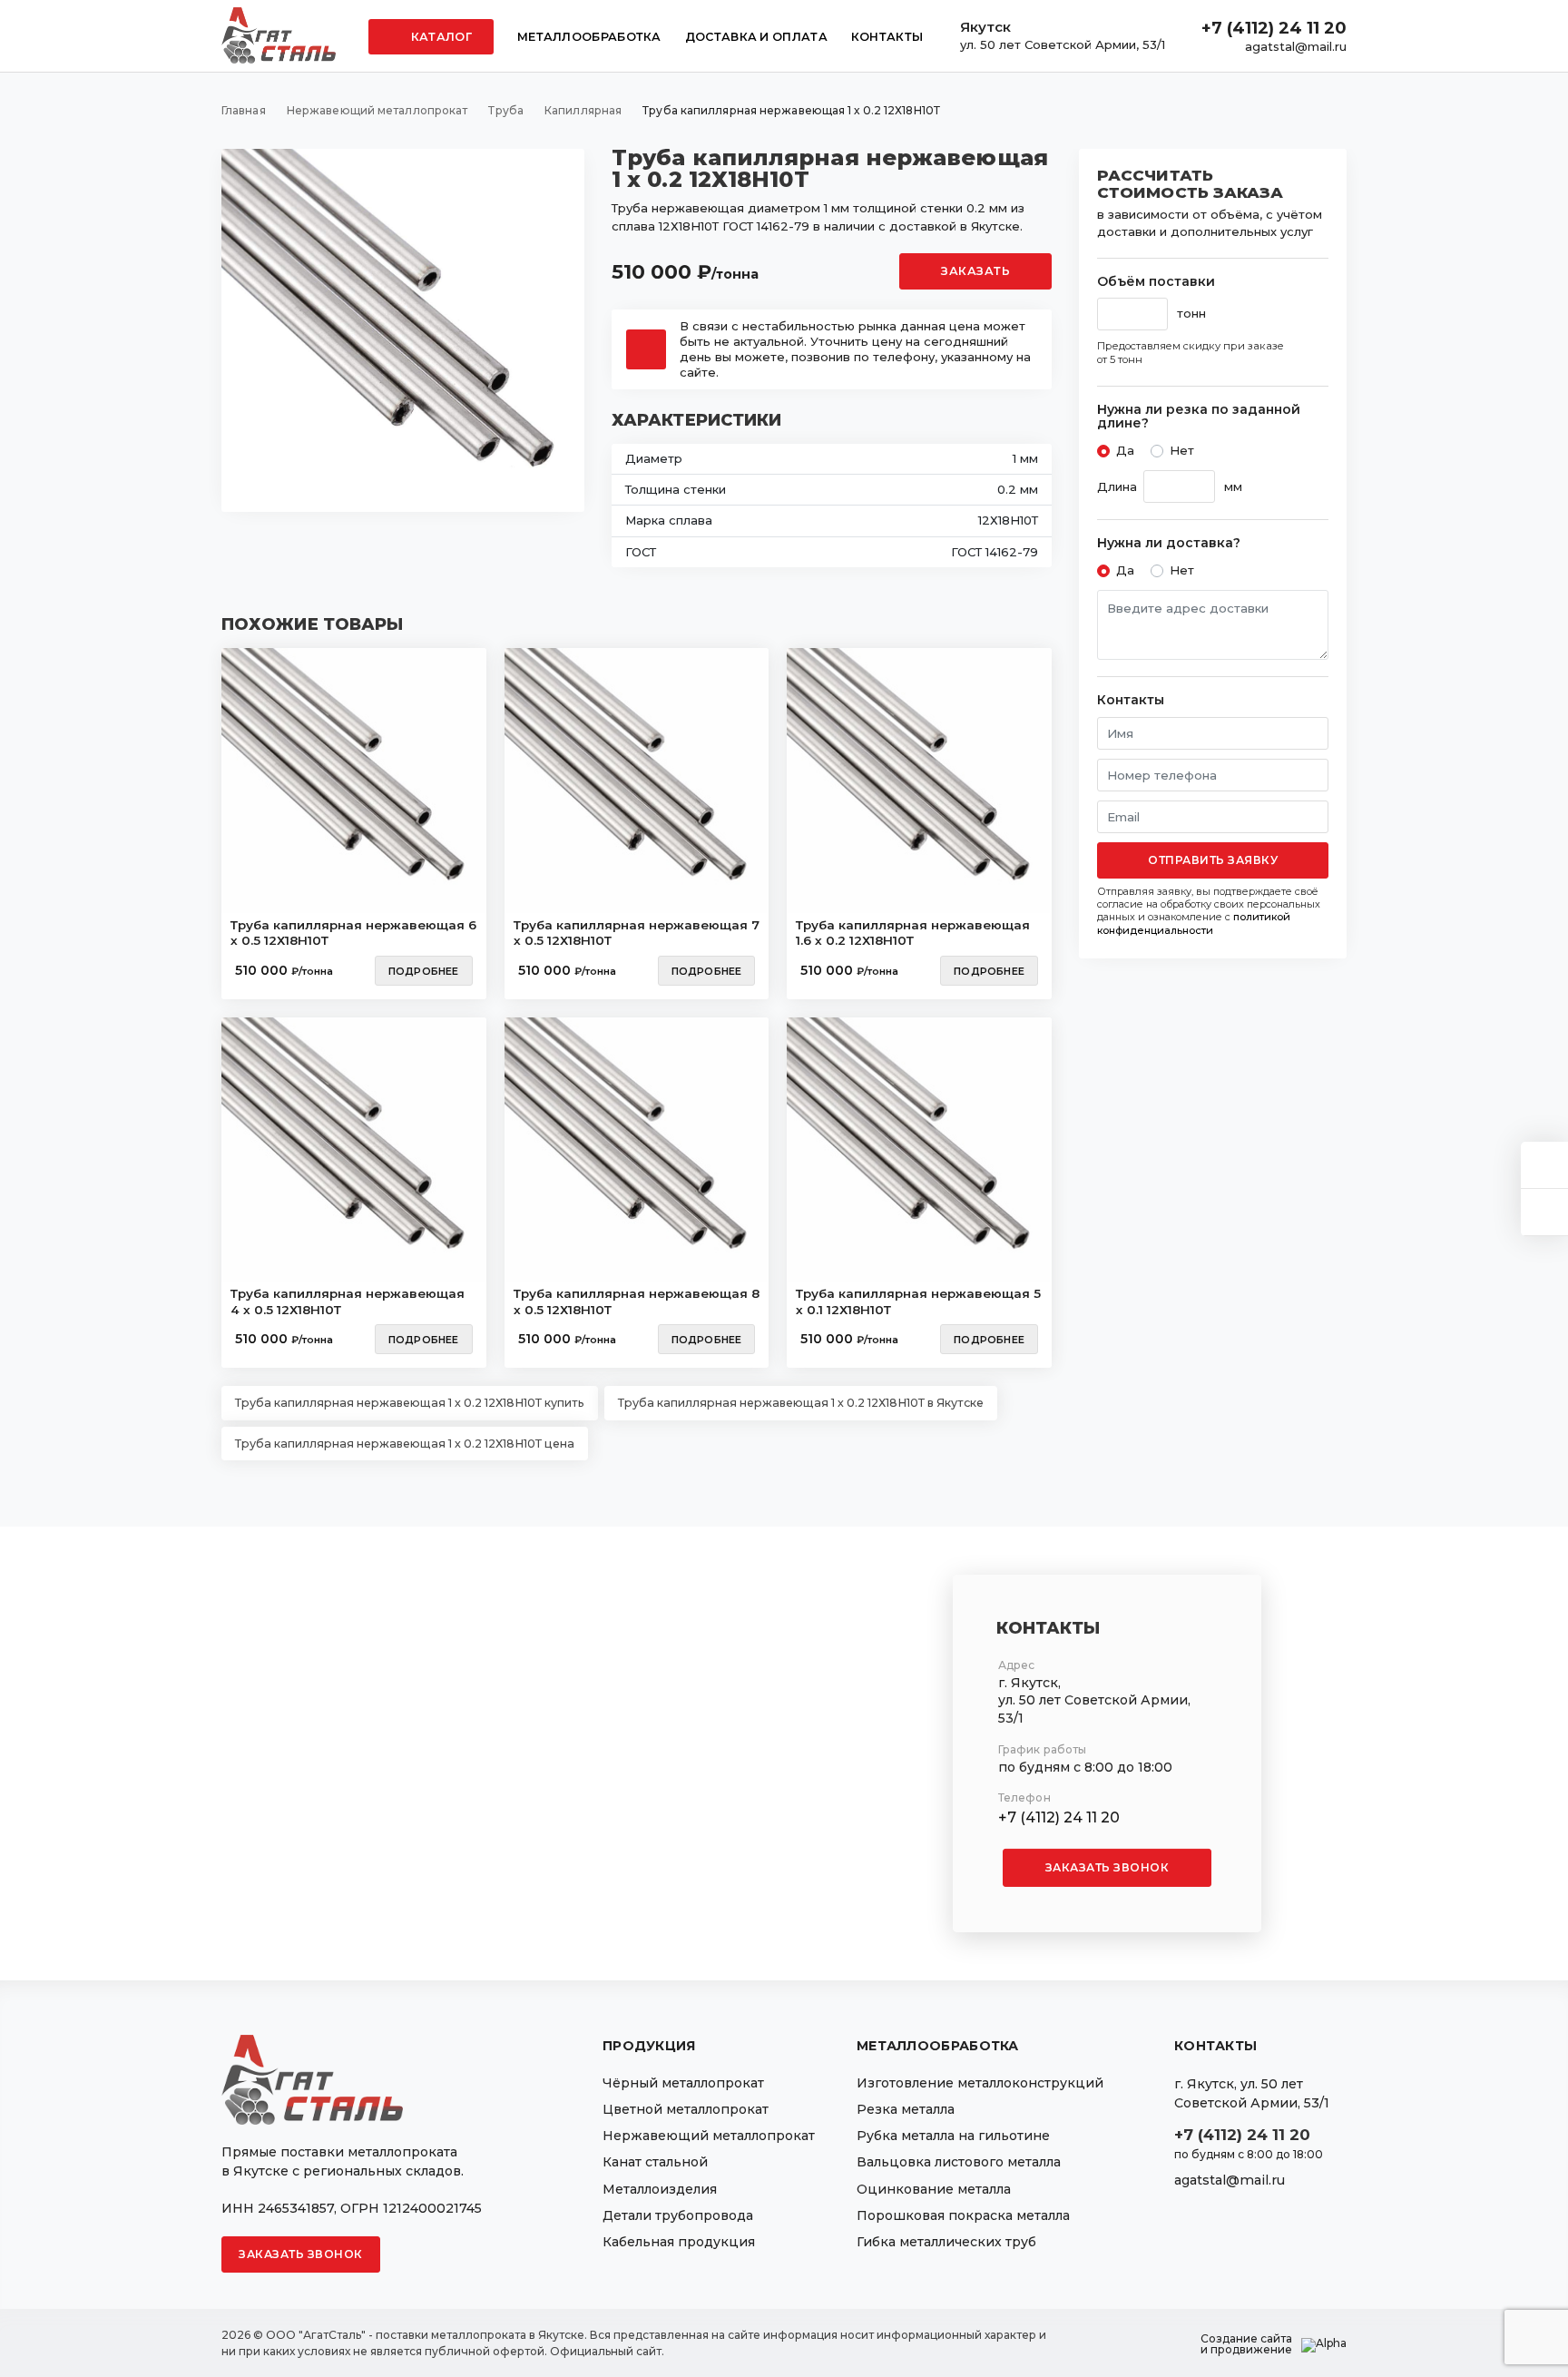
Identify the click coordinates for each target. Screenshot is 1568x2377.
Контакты (887, 37)
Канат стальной (655, 2162)
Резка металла (906, 2109)
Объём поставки (1156, 282)
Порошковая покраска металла (963, 2215)
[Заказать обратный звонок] (1544, 1212)
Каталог (440, 37)
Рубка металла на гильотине (953, 2136)
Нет (1182, 450)
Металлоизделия (660, 2189)
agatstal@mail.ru (1296, 46)
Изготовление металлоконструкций (980, 2083)
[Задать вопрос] (1544, 1165)
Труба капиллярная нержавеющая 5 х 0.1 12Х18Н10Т (918, 1301)
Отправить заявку (1213, 860)
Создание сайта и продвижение (1246, 2344)
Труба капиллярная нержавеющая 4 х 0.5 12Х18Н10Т (348, 1301)
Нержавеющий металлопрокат (709, 2136)
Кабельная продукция (679, 2242)
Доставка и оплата (756, 37)
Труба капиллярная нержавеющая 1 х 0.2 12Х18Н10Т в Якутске (801, 1403)
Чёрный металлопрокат (683, 2083)
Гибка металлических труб (946, 2242)
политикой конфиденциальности (1194, 923)
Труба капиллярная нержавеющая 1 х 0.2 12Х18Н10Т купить (410, 1403)
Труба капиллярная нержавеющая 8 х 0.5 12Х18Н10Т (637, 1301)
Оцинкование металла (934, 2189)
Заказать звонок (1107, 1867)
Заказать (975, 271)
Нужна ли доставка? (1169, 543)
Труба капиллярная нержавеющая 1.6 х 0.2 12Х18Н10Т (913, 933)
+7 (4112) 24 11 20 (1274, 28)
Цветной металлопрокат (686, 2109)
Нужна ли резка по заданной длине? (1199, 417)
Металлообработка (589, 37)
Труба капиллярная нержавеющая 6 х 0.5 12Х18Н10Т (353, 933)
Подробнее (424, 971)
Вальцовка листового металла (959, 2162)
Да (1125, 450)
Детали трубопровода (678, 2215)
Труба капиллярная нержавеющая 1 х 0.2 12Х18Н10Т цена (405, 1444)
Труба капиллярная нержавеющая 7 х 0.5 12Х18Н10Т (637, 933)
